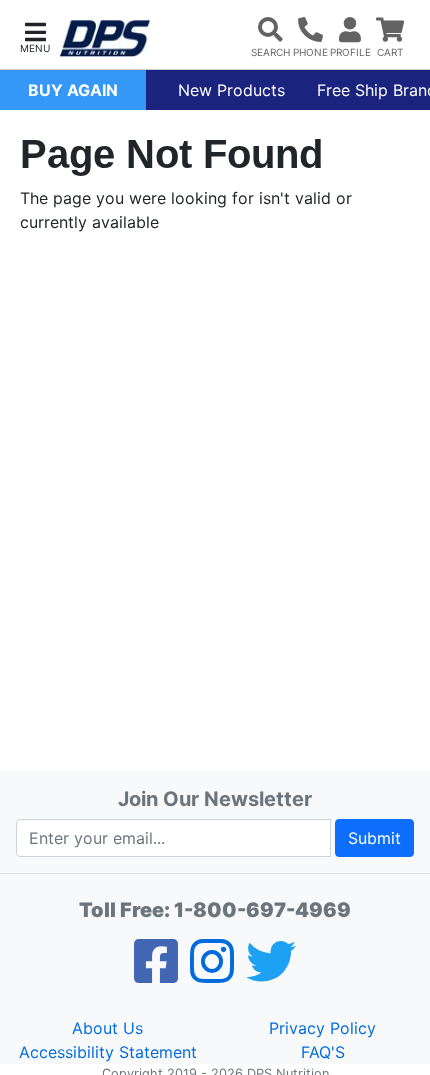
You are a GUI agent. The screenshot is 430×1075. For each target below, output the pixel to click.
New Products (231, 90)
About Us (107, 1028)
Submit (374, 838)
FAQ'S (323, 1052)
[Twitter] (271, 974)
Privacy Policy (322, 1028)
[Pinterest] (212, 974)
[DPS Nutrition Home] (105, 38)
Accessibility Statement (108, 1052)
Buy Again (73, 90)
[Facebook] (156, 974)
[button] (35, 35)
